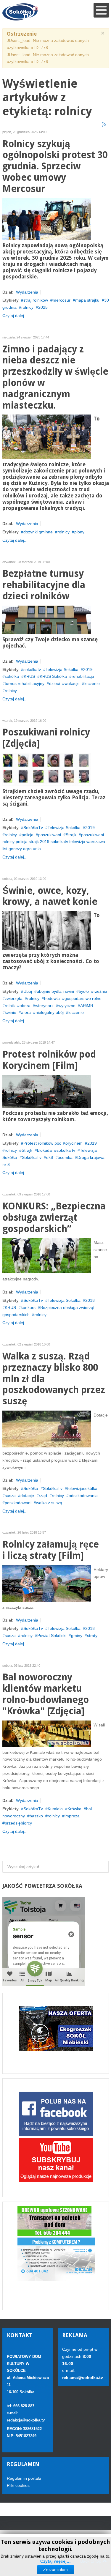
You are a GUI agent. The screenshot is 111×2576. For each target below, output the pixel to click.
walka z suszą (49, 1503)
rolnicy (27, 307)
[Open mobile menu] (101, 10)
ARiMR (87, 1006)
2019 (88, 669)
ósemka (65, 1157)
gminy (77, 1636)
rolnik (10, 1006)
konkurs (28, 1307)
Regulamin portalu (24, 2478)
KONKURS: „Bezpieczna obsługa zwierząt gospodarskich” (54, 1218)
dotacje (27, 1496)
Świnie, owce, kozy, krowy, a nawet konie (50, 896)
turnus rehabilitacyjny (25, 683)
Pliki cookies (18, 2485)
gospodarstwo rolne (83, 998)
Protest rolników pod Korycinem (53, 1143)
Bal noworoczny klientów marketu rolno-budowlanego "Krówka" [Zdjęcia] (46, 1694)
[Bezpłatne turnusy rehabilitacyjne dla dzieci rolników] (47, 620)
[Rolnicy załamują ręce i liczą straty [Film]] (47, 1583)
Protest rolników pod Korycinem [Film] (49, 1060)
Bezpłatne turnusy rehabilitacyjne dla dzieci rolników (44, 585)
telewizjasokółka (82, 1488)
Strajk (71, 835)
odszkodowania (83, 1496)
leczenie (92, 683)
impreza (72, 1816)
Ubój (28, 991)
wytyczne (67, 1006)
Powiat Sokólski (52, 1636)
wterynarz (44, 1006)
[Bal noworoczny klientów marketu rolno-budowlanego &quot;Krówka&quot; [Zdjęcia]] (47, 1733)
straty (92, 1636)
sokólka (12, 676)
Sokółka (31, 1488)
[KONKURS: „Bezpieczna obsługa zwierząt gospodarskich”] (47, 1255)
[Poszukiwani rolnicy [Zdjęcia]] (47, 769)
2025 (43, 307)
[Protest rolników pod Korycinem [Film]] (47, 1091)
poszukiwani (50, 835)
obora (25, 1006)
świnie (11, 1012)
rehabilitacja (83, 676)
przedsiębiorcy (18, 1823)
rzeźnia (100, 991)
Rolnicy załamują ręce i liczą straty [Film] (51, 1550)
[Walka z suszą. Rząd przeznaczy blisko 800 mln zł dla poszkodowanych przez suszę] (47, 1429)
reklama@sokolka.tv (83, 2378)
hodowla (52, 998)
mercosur (62, 300)
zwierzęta (14, 998)
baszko (36, 1816)
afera (26, 1012)
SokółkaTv (33, 828)
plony (79, 532)
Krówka (74, 1809)
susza (10, 1496)
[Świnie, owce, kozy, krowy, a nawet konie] (47, 930)
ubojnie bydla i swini (55, 991)
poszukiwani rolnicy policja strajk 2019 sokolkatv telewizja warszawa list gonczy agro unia (54, 842)
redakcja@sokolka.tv (26, 2420)
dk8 (50, 1157)
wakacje (72, 683)
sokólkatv (32, 669)
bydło (84, 991)
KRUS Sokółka (53, 676)
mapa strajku (87, 300)
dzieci (54, 683)
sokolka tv (66, 1150)
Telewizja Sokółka (62, 669)
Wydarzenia (27, 292)
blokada (44, 1150)
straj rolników (36, 300)
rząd (43, 1496)
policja (28, 835)
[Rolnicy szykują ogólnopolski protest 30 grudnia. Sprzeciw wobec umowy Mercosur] (47, 219)
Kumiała (55, 1809)
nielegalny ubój (50, 1012)
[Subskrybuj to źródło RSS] (104, 125)
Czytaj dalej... (15, 316)
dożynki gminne (38, 532)
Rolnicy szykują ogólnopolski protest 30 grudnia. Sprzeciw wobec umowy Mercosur (55, 166)
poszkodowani (18, 1503)
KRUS (29, 676)
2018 (90, 1300)
